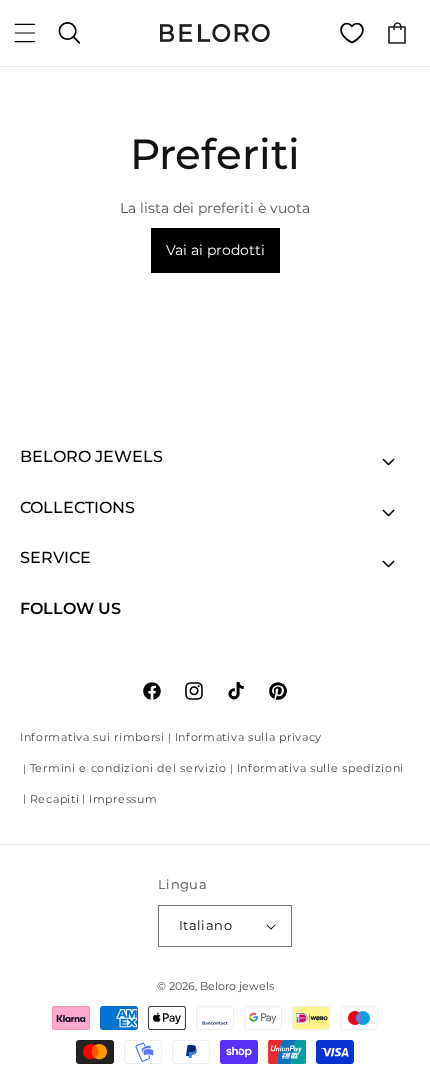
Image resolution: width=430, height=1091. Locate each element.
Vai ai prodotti (215, 250)
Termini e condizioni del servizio (128, 768)
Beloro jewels (237, 986)
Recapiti (55, 799)
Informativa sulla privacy (249, 737)
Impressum (123, 799)
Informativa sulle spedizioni (321, 768)
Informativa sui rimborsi (92, 737)
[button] (25, 33)
